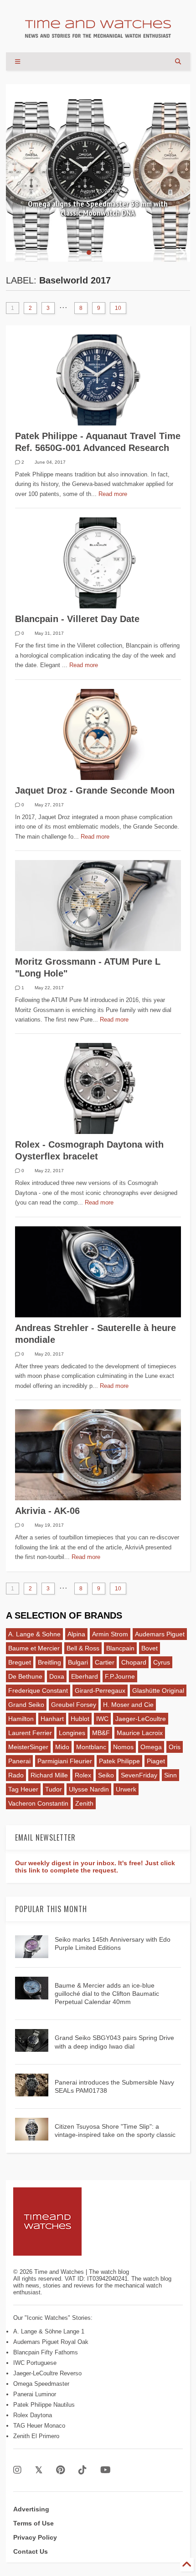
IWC (102, 1719)
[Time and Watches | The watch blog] (98, 34)
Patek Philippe (119, 1761)
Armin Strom (110, 1634)
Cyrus (162, 1662)
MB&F (101, 1733)
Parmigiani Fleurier (65, 1761)
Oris (175, 1747)
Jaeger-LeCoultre (141, 1719)
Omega (151, 1747)
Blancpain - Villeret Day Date (77, 619)
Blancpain (120, 1648)
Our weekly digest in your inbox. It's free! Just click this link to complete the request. (95, 1867)
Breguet (20, 1662)
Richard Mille (49, 1775)
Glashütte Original (158, 1690)
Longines (72, 1733)
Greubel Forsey (74, 1705)
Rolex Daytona (33, 2415)
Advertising (31, 2509)
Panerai (19, 1761)
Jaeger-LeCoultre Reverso (47, 2373)
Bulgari (78, 1662)
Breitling (49, 1662)
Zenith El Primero (36, 2436)
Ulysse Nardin (89, 1789)
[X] (39, 2470)
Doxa (57, 1676)
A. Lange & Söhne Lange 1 (49, 2331)
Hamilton (21, 1719)
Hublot (80, 1719)
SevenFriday (139, 1775)
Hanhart (52, 1719)
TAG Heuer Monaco (39, 2426)
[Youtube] (106, 2470)
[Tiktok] (83, 2470)
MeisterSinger (28, 1747)
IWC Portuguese (35, 2363)
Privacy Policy (35, 2537)
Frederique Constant (38, 1690)
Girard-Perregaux (100, 1690)
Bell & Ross (83, 1648)
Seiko (106, 1775)
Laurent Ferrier (30, 1733)
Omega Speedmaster (41, 2384)
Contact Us (31, 2551)
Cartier (105, 1662)
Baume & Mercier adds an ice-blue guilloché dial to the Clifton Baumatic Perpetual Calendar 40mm (107, 1994)
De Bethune (25, 1676)
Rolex (83, 1775)
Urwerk (126, 1789)
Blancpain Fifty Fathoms (46, 2352)
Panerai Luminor (35, 2394)
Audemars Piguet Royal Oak (51, 2342)
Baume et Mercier (34, 1648)
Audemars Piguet (160, 1634)
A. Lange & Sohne (34, 1634)
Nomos (123, 1747)
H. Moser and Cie (128, 1705)
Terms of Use (34, 2523)
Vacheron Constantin (38, 1803)
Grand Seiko (26, 1705)
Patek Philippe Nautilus (44, 2405)
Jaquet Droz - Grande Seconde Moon (95, 790)
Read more (113, 494)
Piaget (156, 1761)
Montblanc (91, 1747)
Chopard (134, 1662)
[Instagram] (17, 2470)
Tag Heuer (23, 1789)
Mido (62, 1747)
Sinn (170, 1775)
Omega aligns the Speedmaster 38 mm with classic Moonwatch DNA (98, 208)
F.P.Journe (120, 1676)
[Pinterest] (60, 2470)
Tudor (54, 1789)
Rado (16, 1775)
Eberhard (85, 1676)
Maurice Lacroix (140, 1733)
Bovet (150, 1648)
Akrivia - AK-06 (47, 1511)
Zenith (84, 1803)
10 (118, 308)
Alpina (76, 1634)
